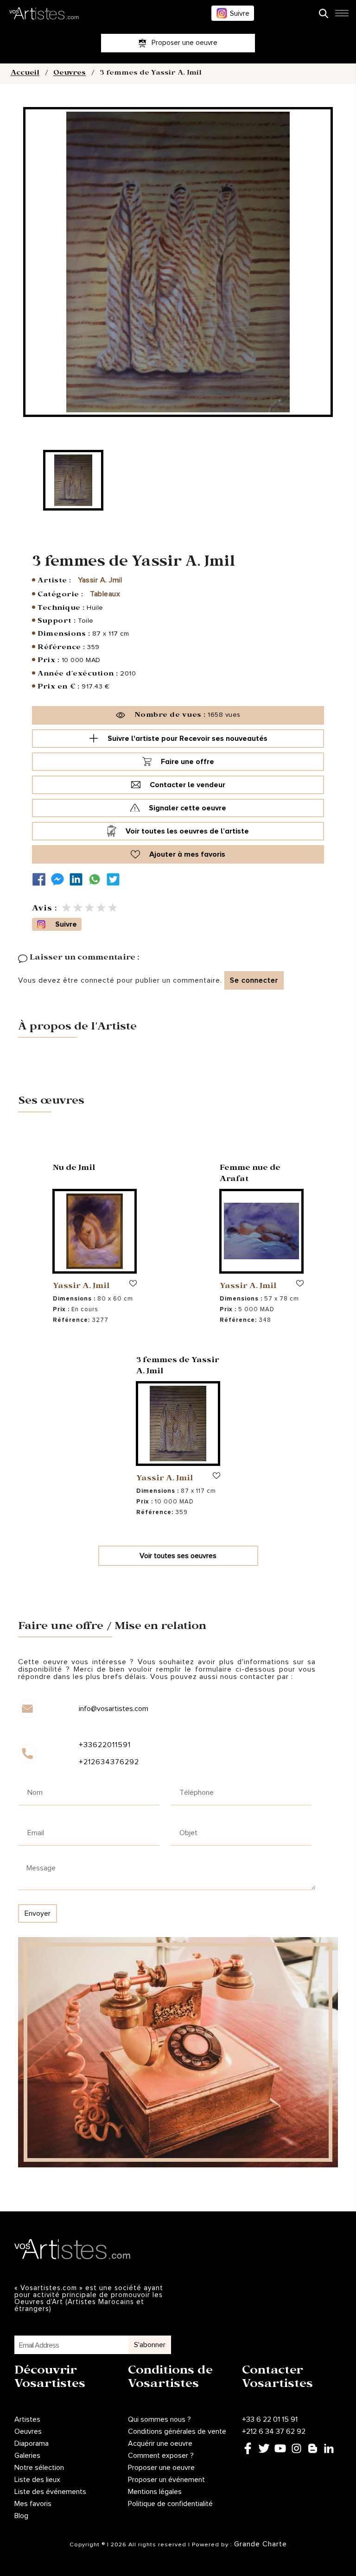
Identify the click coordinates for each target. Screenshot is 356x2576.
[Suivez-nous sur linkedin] (78, 880)
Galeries (27, 2456)
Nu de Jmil (74, 1169)
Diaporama (32, 2443)
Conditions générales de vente (177, 2431)
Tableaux (105, 594)
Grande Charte (261, 2544)
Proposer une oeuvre (161, 2468)
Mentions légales (155, 2492)
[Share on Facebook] (41, 880)
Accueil (25, 74)
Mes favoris (33, 2504)
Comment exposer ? (161, 2456)
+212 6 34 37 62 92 (274, 2431)
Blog (21, 2516)
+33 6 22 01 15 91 (270, 2419)
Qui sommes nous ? (159, 2419)
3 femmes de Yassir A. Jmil (178, 1367)
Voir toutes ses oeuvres (178, 1556)
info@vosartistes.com (114, 1709)
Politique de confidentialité (170, 2504)
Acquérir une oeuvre (160, 2443)
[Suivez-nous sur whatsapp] (97, 880)
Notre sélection (39, 2468)
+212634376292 (109, 1762)
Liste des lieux (37, 2480)
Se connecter (254, 980)
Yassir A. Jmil (100, 580)
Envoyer (38, 1913)
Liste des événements (50, 2492)
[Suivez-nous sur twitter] (115, 880)
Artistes (27, 2419)
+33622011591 (105, 1745)
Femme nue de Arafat (250, 1174)
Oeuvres (70, 74)
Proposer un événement (166, 2480)
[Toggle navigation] (342, 16)
